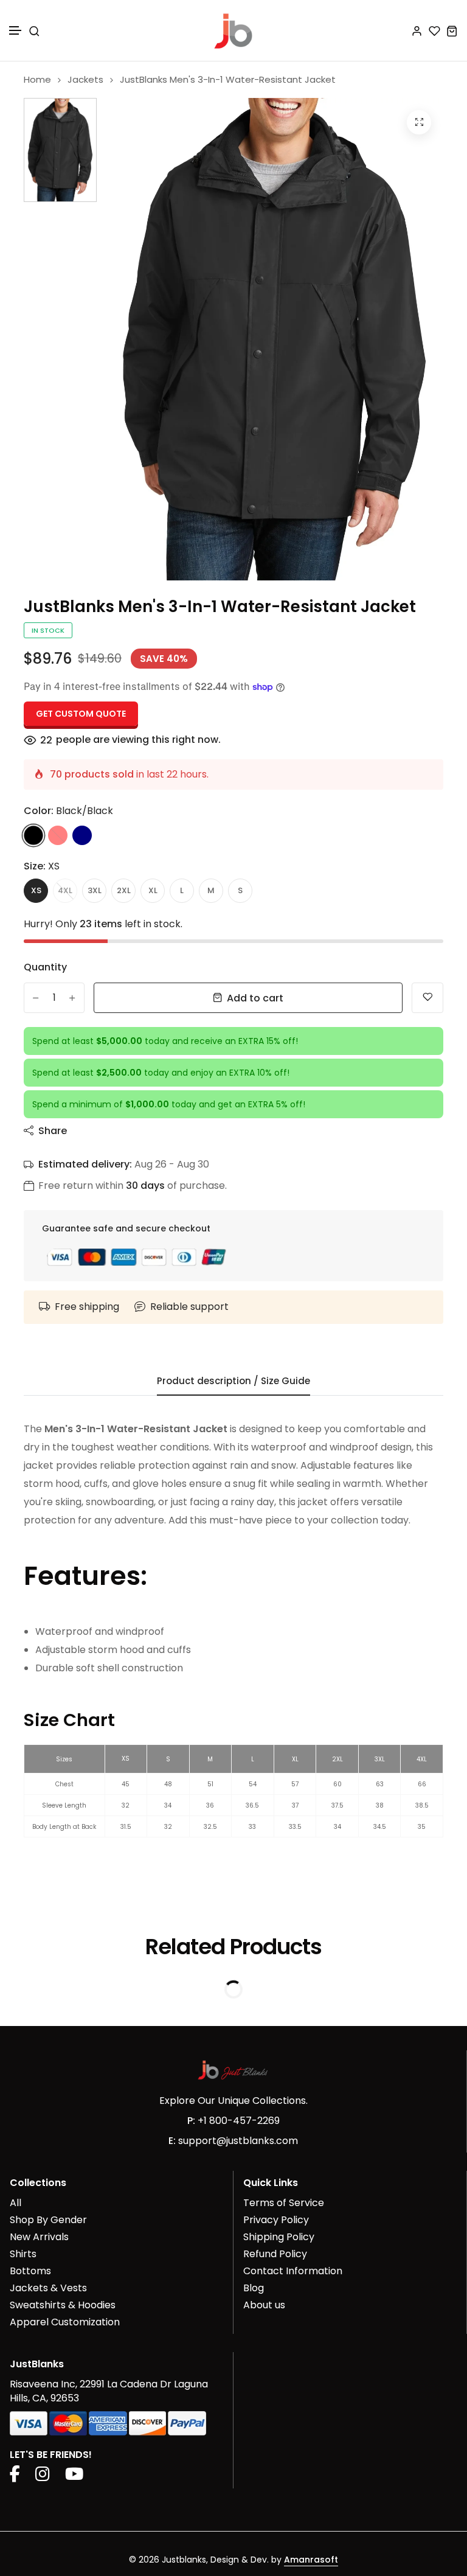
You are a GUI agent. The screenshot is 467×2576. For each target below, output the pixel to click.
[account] (417, 31)
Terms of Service (284, 2203)
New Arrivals (39, 2237)
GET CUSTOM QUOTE (81, 714)
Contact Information (293, 2271)
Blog (254, 2288)
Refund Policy (275, 2254)
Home (37, 79)
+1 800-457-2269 (239, 2121)
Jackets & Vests (48, 2288)
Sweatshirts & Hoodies (63, 2305)
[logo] (233, 30)
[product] (419, 122)
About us (264, 2305)
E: (172, 2141)
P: (191, 2121)
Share (53, 1131)
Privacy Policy (276, 2220)
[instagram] (43, 2477)
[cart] (452, 31)
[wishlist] (434, 31)
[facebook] (15, 2477)
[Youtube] (74, 2477)
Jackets (85, 79)
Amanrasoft (311, 2560)
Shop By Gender (48, 2220)
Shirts (23, 2254)
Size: (42, 866)
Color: (68, 811)
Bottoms (30, 2271)
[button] (16, 31)
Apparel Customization (65, 2322)
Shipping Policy (279, 2237)
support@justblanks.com (238, 2141)
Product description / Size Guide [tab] (233, 1381)
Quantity (45, 967)
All (16, 2203)
